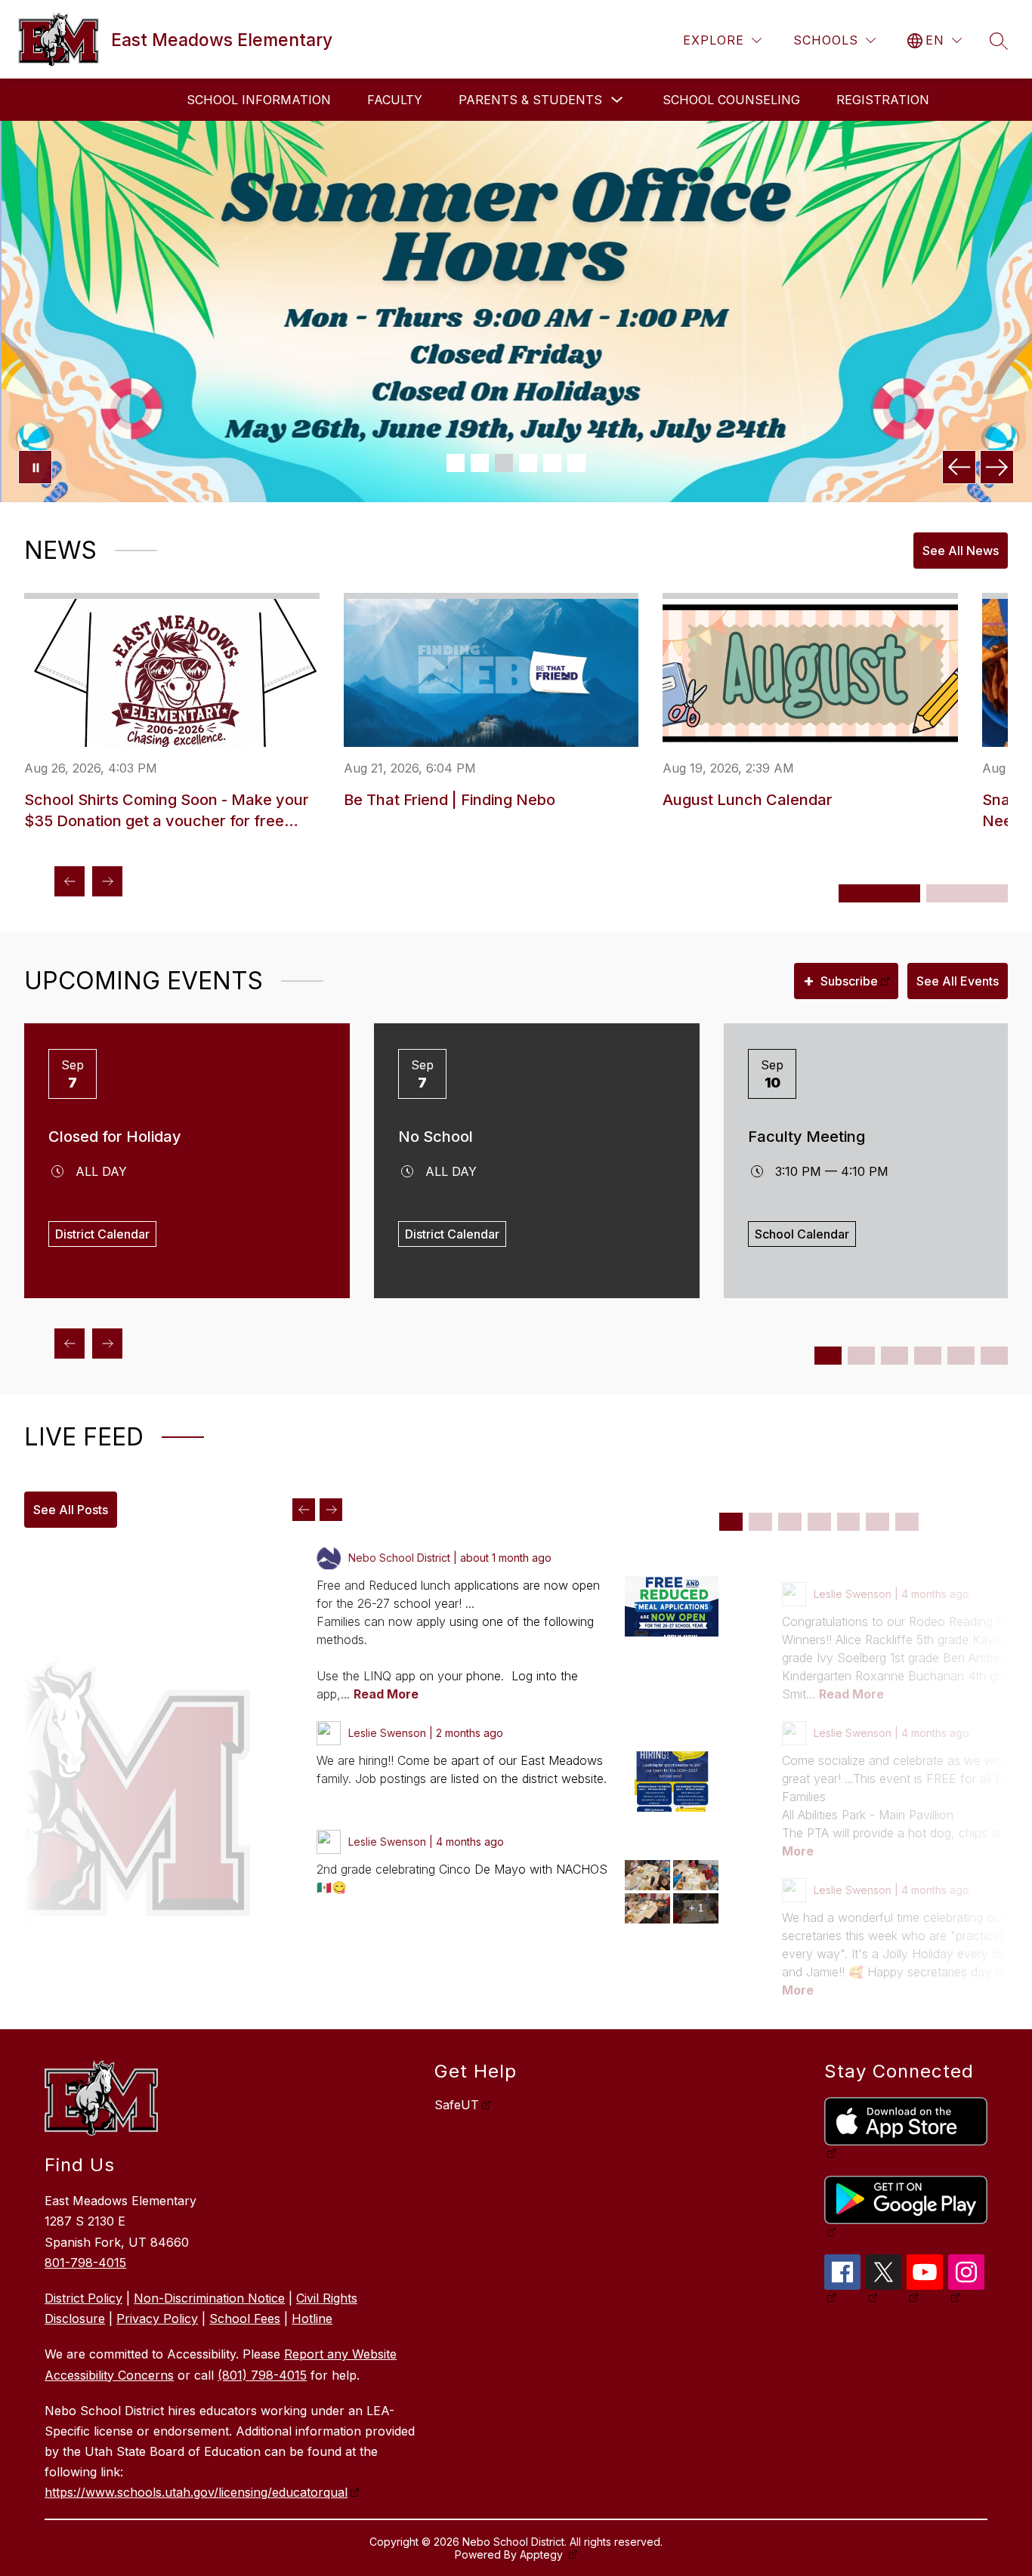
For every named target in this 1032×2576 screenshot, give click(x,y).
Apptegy (543, 2554)
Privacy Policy (157, 2318)
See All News (961, 551)
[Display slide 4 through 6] (967, 893)
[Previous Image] (959, 467)
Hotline (312, 2318)
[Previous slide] (304, 1510)
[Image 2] (480, 463)
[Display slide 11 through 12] (994, 1356)
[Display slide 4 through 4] (819, 1522)
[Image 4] (528, 463)
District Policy (83, 2298)
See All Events (958, 981)
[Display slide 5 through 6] (895, 1356)
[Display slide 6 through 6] (878, 1522)
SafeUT (457, 2105)
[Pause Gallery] (35, 467)
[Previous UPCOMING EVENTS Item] (70, 1344)
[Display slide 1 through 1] (731, 1522)
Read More (386, 1694)
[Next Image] (997, 467)
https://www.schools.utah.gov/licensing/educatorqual (196, 2492)
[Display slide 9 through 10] (961, 1356)
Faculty (395, 100)
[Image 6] (576, 463)
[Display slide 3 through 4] (861, 1356)
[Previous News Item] (70, 881)
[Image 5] (552, 463)
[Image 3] (504, 463)
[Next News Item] (107, 881)
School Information (259, 100)
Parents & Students (530, 100)
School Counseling (731, 100)
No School (436, 1137)
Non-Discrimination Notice (209, 2298)
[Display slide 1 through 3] (879, 893)
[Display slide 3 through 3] (790, 1522)
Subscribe (840, 980)
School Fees (245, 2318)
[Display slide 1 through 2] (828, 1356)
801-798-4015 (85, 2263)
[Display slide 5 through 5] (849, 1522)
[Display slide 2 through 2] (760, 1522)
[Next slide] (331, 1510)
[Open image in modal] (672, 1606)
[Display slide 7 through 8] (928, 1356)
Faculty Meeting (806, 1137)
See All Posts (71, 1510)
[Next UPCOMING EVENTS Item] (107, 1344)
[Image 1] (456, 463)
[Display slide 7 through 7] (907, 1522)
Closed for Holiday (115, 1137)
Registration (883, 100)
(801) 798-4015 (262, 2375)
